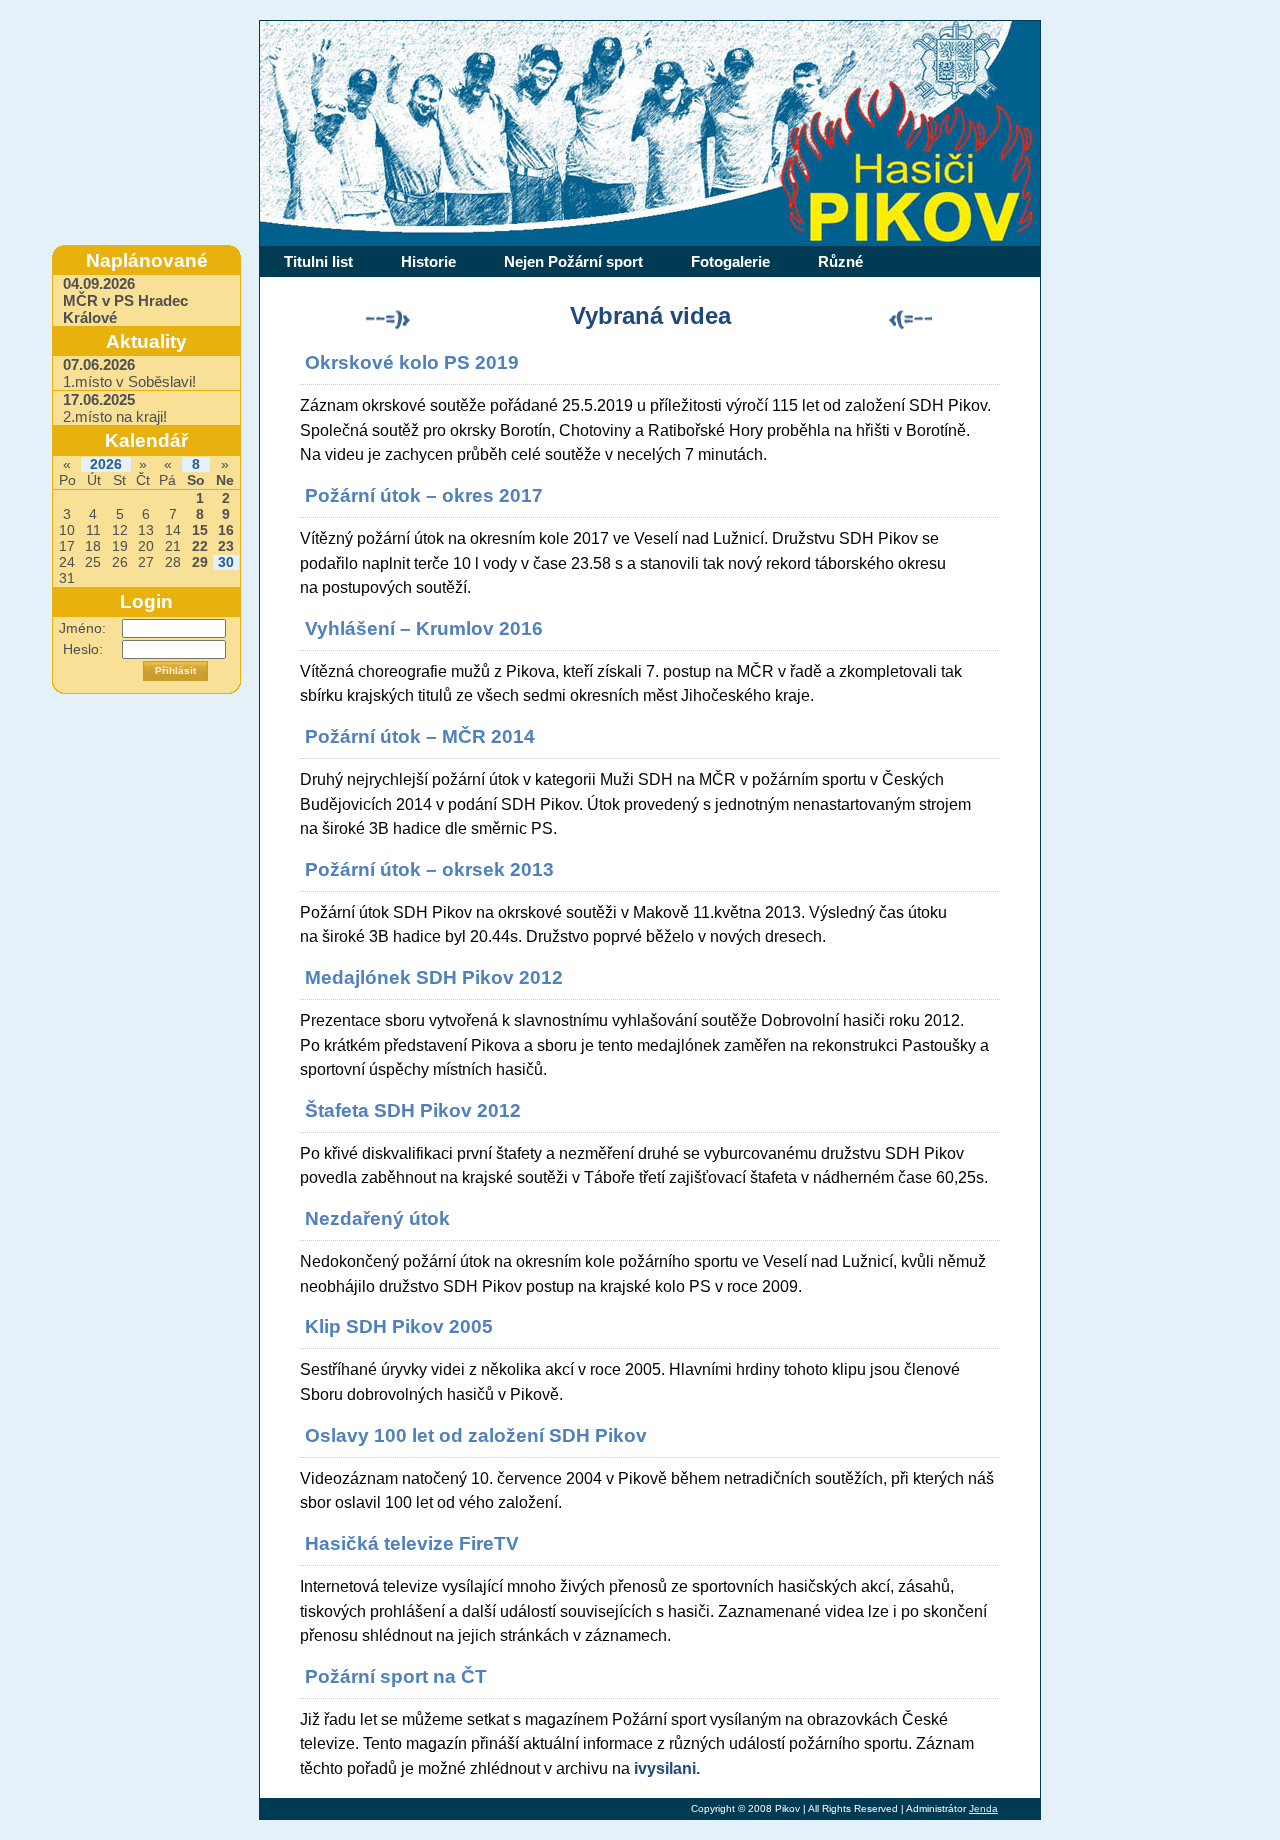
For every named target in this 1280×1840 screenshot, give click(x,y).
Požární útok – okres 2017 (424, 495)
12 (120, 530)
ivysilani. (667, 1768)
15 (200, 530)
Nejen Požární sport (573, 261)
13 (146, 530)
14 (173, 530)
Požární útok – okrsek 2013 (429, 869)
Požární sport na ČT (396, 1676)
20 (146, 546)
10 (67, 530)
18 (93, 546)
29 (200, 562)
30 (226, 562)
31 (67, 578)
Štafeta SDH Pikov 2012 (413, 1110)
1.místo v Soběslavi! (129, 373)
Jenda (983, 1808)
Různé (840, 261)
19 (120, 546)
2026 (106, 464)
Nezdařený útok (377, 1218)
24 (67, 562)
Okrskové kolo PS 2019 (412, 362)
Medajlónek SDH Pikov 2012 (434, 977)
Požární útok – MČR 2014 (420, 736)
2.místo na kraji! (115, 408)
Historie (428, 261)
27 (146, 562)
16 (226, 530)
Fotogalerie (730, 261)
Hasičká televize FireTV (412, 1543)
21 (173, 546)
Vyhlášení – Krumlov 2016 (424, 628)
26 (120, 562)
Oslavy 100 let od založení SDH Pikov (476, 1435)
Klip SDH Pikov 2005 (399, 1326)
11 (93, 530)
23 (226, 546)
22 (200, 546)
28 (173, 562)
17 (67, 546)
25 (93, 562)
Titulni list (318, 261)
